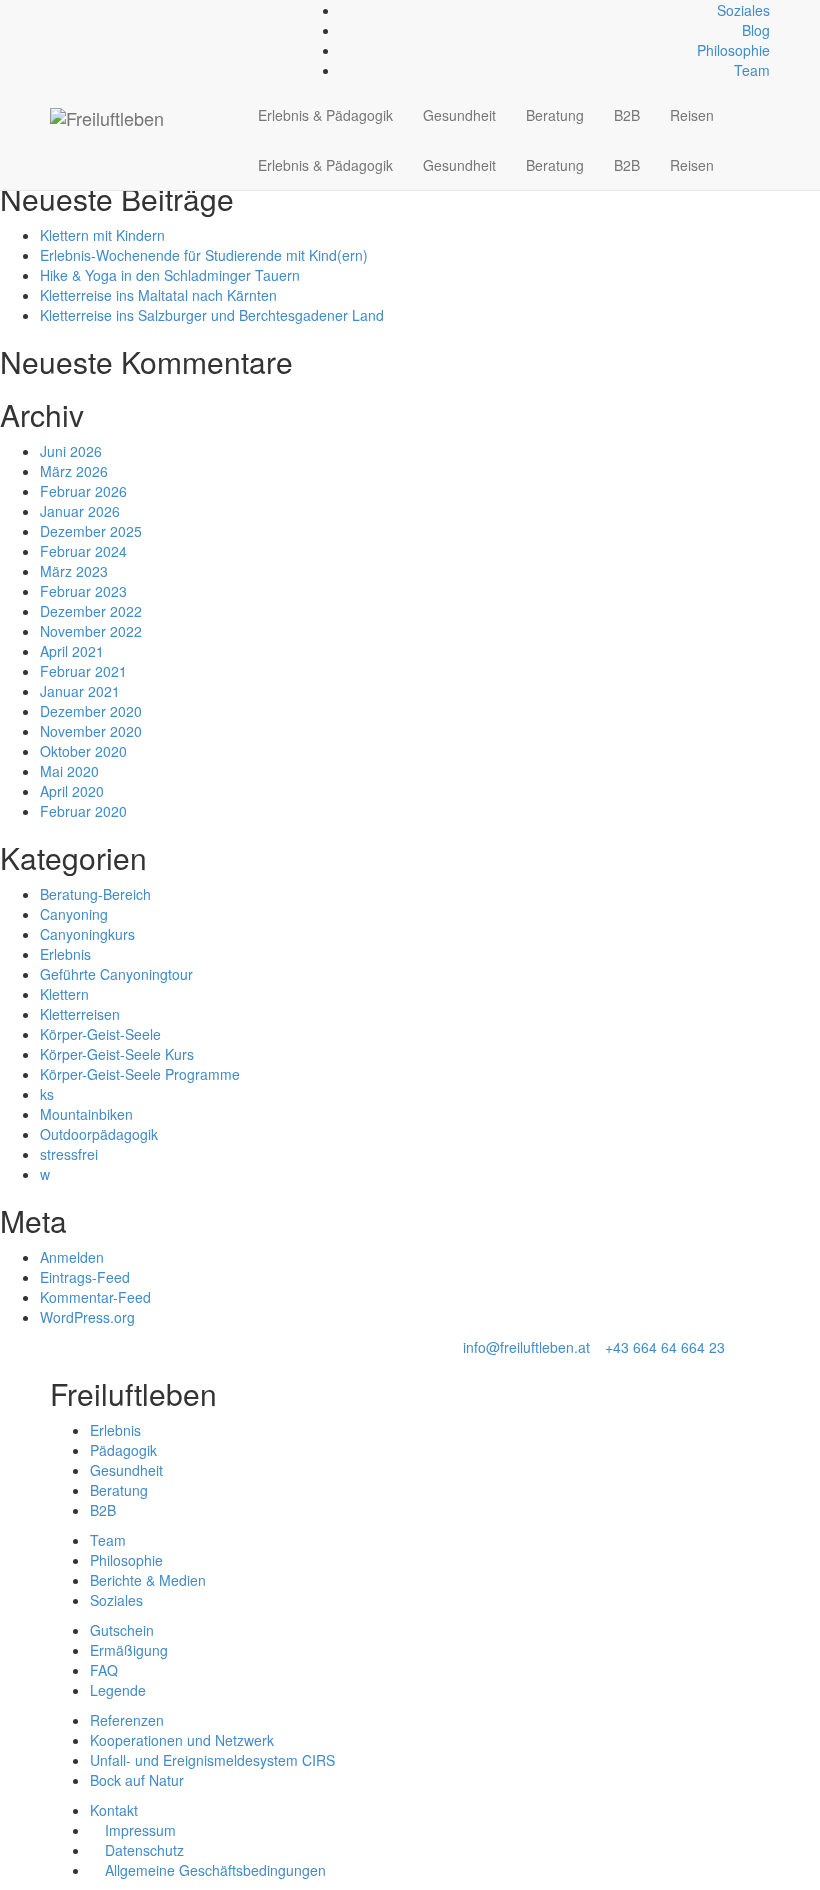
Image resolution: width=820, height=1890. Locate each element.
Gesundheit (459, 115)
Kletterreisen (80, 1014)
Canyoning (74, 914)
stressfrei (69, 1154)
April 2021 (72, 651)
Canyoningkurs (87, 934)
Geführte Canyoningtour (116, 974)
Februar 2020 (83, 811)
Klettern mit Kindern (102, 235)
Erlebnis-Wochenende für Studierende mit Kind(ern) (204, 255)
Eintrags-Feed (85, 1277)
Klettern (64, 994)
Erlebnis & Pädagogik (325, 115)
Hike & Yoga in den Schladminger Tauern (170, 275)
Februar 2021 (83, 671)
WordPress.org (87, 1317)
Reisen (692, 115)
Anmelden (72, 1257)
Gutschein (122, 1630)
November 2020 (91, 731)
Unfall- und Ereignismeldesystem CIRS (212, 1760)
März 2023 (74, 571)
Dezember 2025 (91, 531)
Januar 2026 (80, 511)
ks (47, 1094)
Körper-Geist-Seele (100, 1034)
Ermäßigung (129, 1650)
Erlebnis (65, 954)
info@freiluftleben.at (526, 1347)
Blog (756, 30)
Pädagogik (123, 1450)
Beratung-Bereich (95, 894)
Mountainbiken (86, 1114)
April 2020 (72, 791)
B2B (627, 115)
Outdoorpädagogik (99, 1134)
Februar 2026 (83, 491)
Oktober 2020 (83, 751)
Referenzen (127, 1720)
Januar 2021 (80, 691)
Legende (118, 1690)
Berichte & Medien (148, 1580)
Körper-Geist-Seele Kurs (117, 1054)
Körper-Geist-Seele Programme (140, 1074)
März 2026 (74, 471)
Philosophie (733, 50)
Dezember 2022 (91, 611)
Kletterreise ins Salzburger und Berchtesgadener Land (212, 315)
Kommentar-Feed (95, 1297)
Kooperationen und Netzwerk (182, 1740)
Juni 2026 (71, 451)
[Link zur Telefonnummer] (66, 10)
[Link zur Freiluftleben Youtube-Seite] (88, 10)
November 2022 (91, 631)
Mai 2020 (69, 771)
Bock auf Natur (137, 1780)
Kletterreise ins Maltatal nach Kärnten (158, 295)
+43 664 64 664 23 (665, 1347)
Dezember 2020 (91, 711)
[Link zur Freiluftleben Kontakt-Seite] (55, 10)
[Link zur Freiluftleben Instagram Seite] (77, 10)
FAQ (104, 1670)
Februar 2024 (83, 551)
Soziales (743, 10)
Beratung (555, 115)
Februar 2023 (83, 591)
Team (752, 70)
